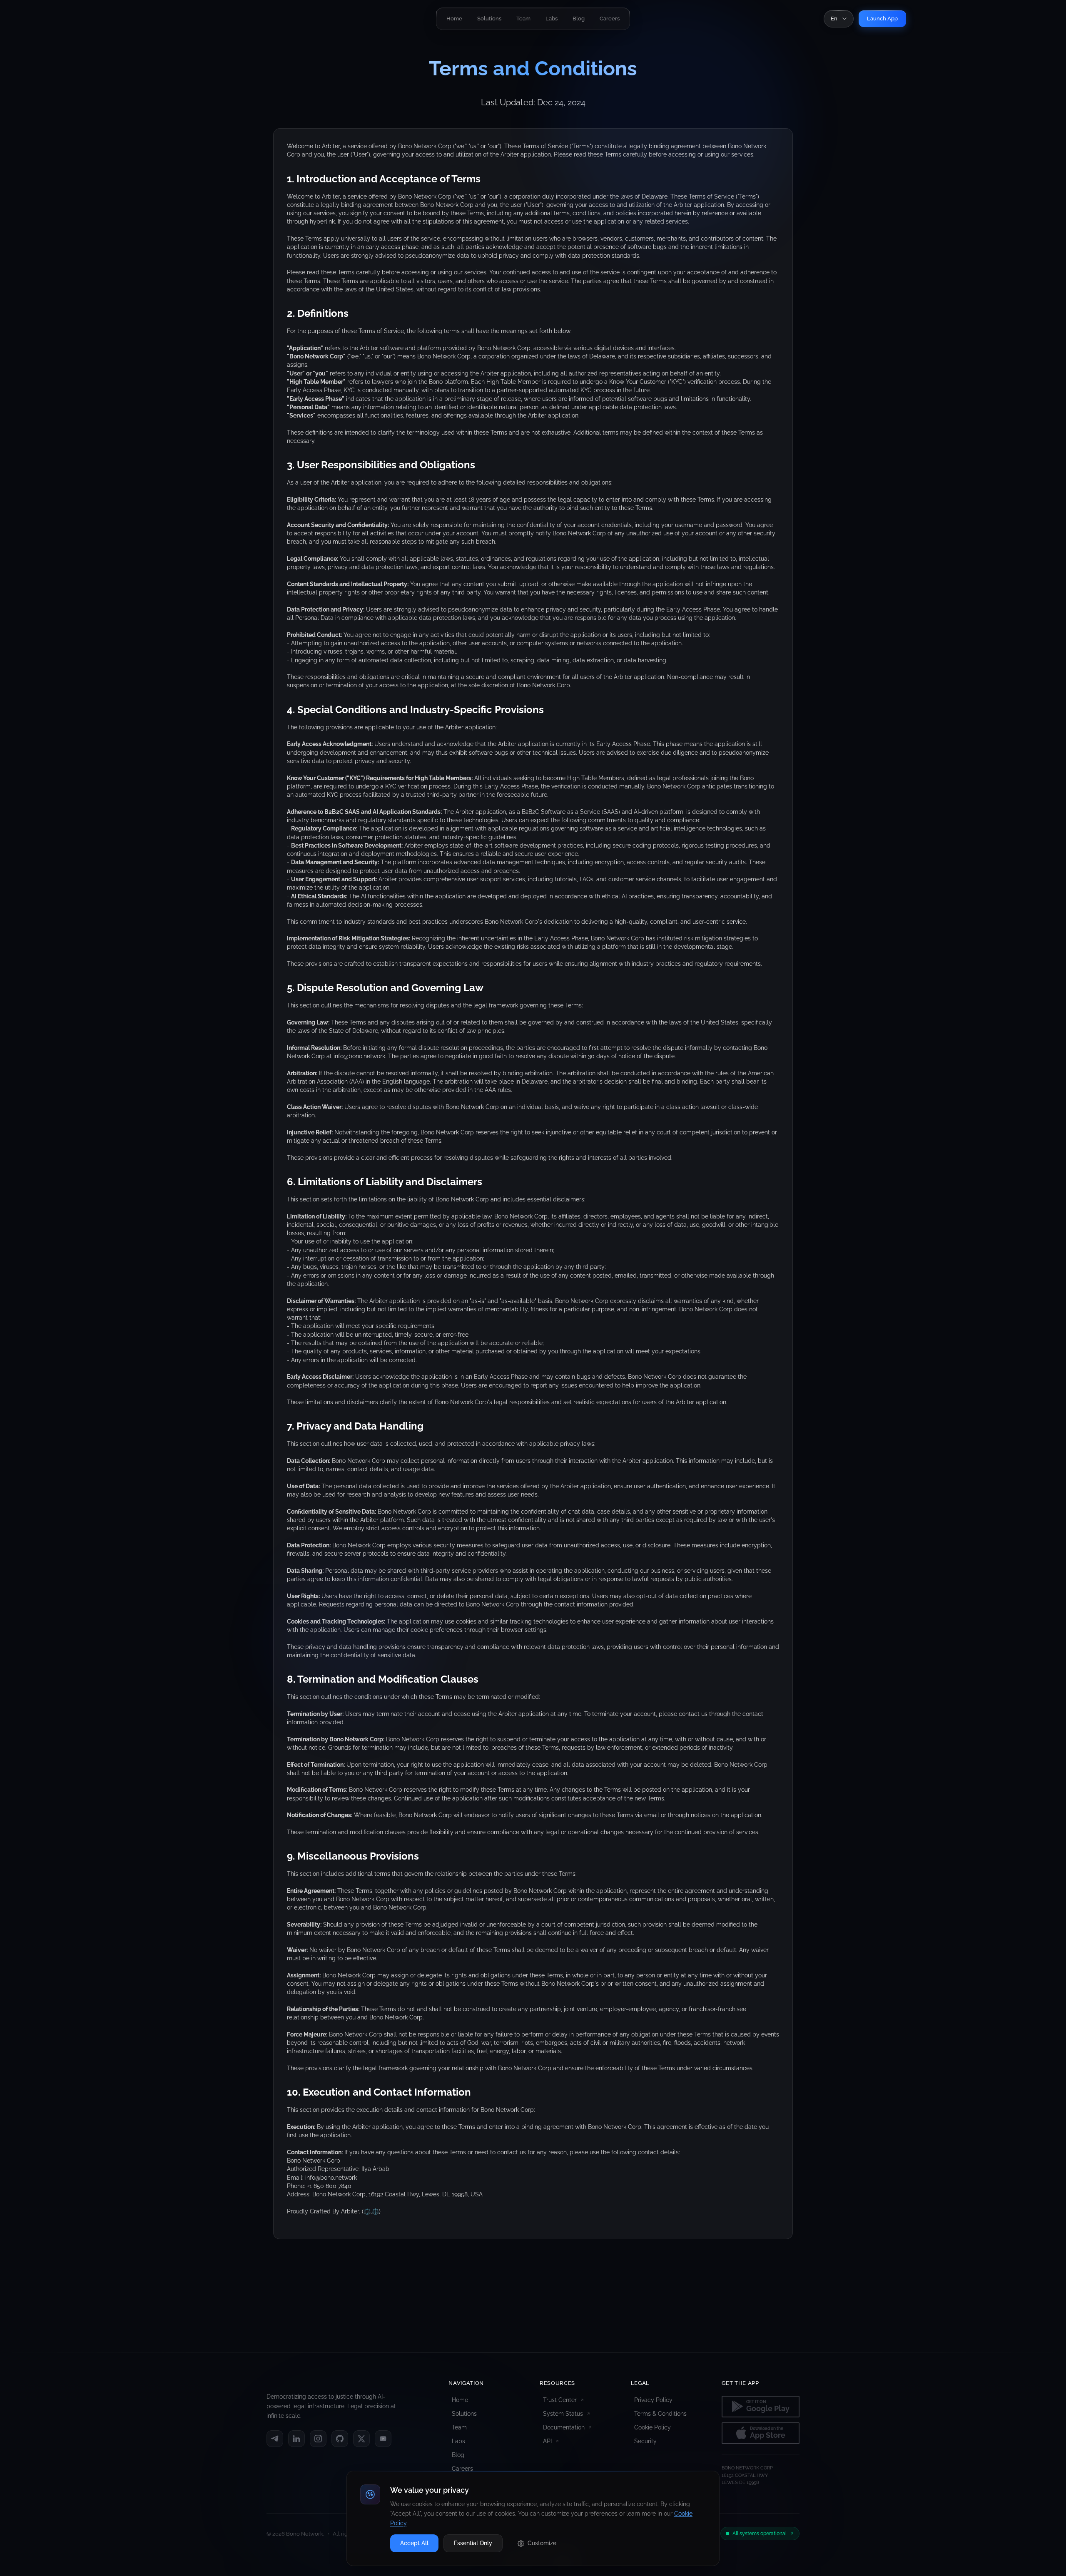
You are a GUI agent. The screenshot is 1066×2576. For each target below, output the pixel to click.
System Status (563, 2414)
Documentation (564, 2427)
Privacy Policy (653, 2400)
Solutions (464, 2414)
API (547, 2441)
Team (459, 2427)
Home (460, 2400)
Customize (542, 2543)
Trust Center (560, 2400)
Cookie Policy (653, 2427)
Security (645, 2441)
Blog (458, 2455)
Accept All (414, 2543)
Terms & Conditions (660, 2414)
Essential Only (473, 2543)
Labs (458, 2441)
